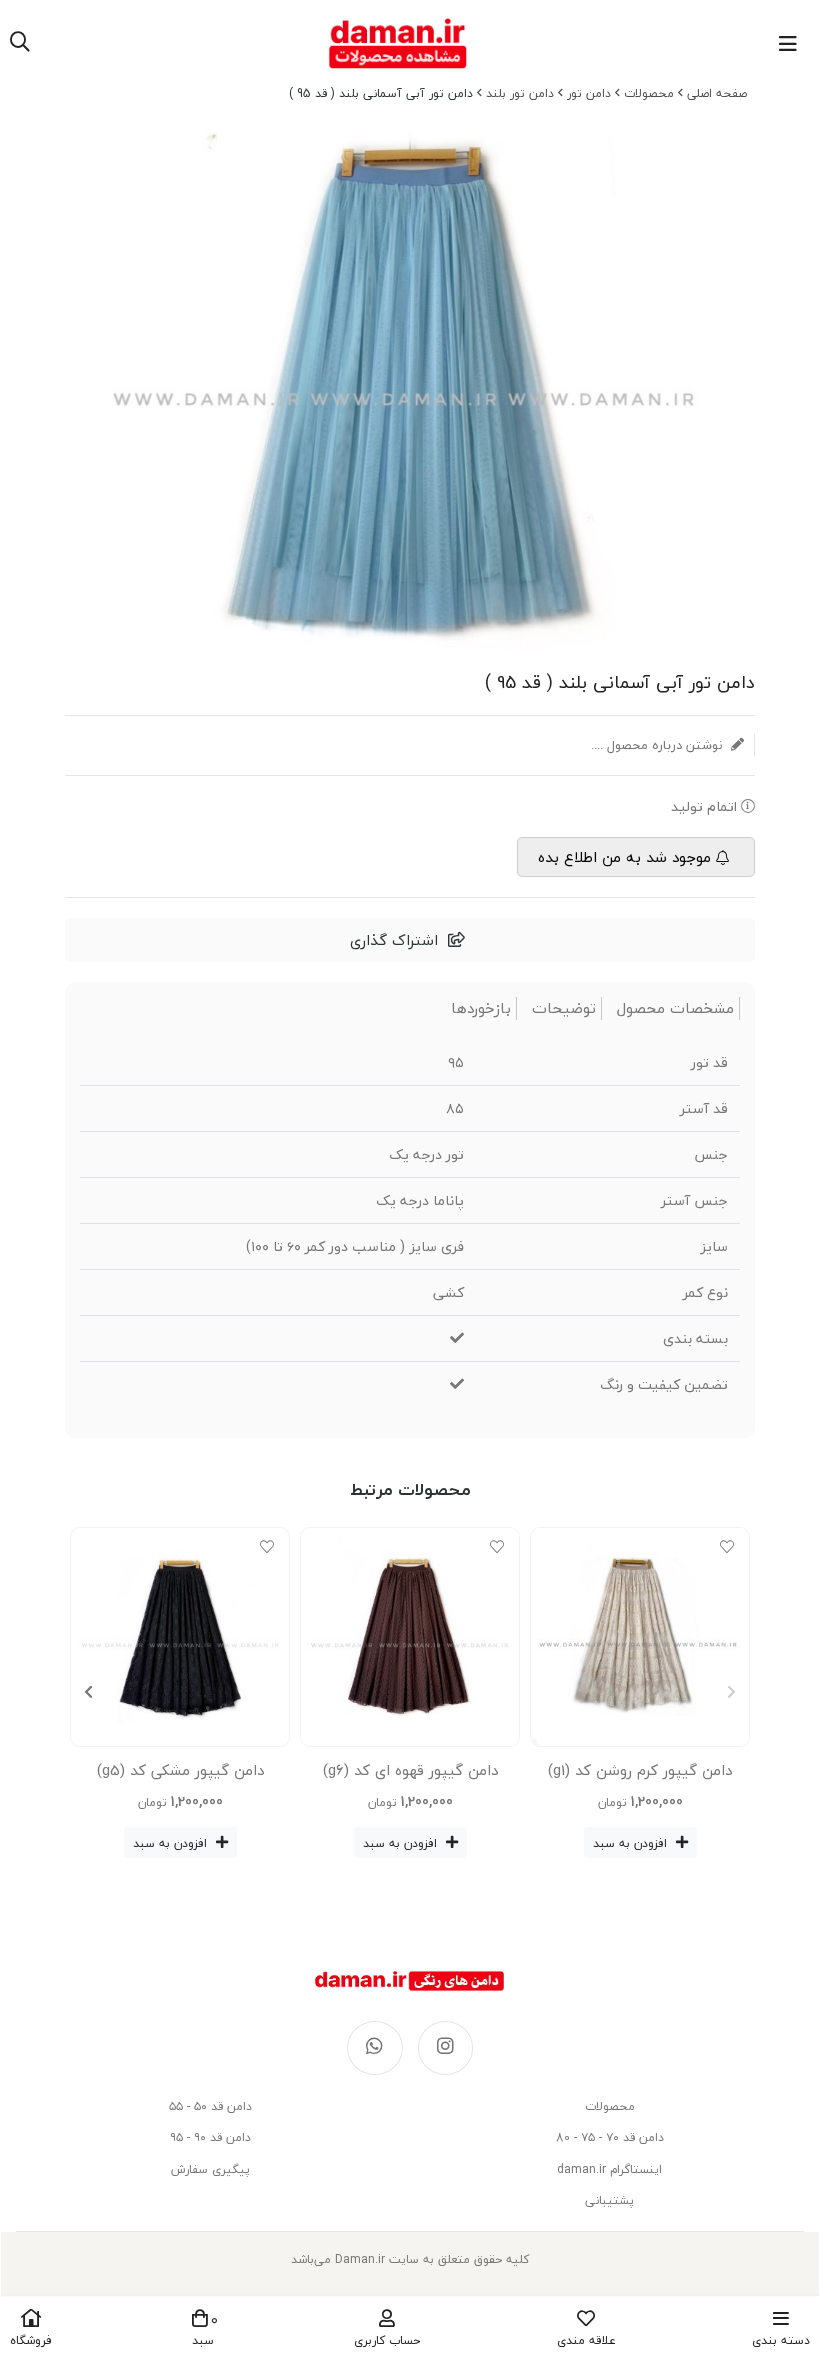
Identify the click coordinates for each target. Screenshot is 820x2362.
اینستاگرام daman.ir (609, 2169)
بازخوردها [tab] (481, 1008)
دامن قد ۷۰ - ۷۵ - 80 (610, 2137)
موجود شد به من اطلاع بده (624, 857)
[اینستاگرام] (446, 2048)
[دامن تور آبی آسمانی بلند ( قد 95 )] (410, 1981)
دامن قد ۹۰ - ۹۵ (210, 2137)
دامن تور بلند (520, 93)
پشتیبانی (609, 2200)
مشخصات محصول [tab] (675, 1008)
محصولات (649, 93)
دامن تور (589, 93)
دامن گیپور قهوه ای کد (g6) (410, 1770)
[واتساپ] (375, 2048)
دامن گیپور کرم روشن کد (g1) (640, 1770)
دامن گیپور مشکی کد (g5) (180, 1770)
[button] (88, 1692)
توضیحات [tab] (564, 1008)
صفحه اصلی (717, 93)
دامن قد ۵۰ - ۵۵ (210, 2106)
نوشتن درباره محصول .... (658, 745)
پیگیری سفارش (210, 2169)
